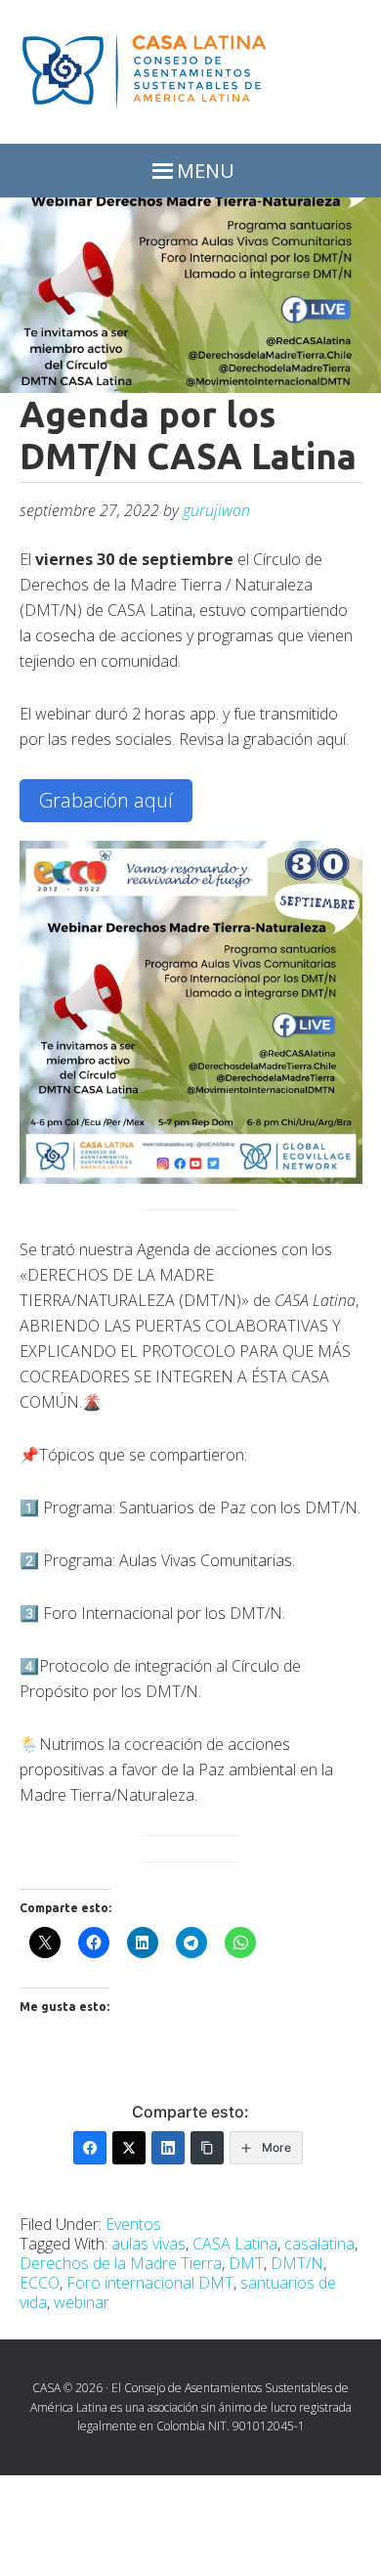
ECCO (40, 2283)
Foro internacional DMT (150, 2283)
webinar (82, 2302)
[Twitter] (129, 2148)
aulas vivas (148, 2244)
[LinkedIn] (168, 2148)
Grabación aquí (106, 800)
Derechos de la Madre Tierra (121, 2263)
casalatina (319, 2244)
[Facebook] (90, 2148)
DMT (246, 2263)
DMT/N (297, 2263)
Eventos (133, 2224)
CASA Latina (235, 2244)
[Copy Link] (207, 2148)
